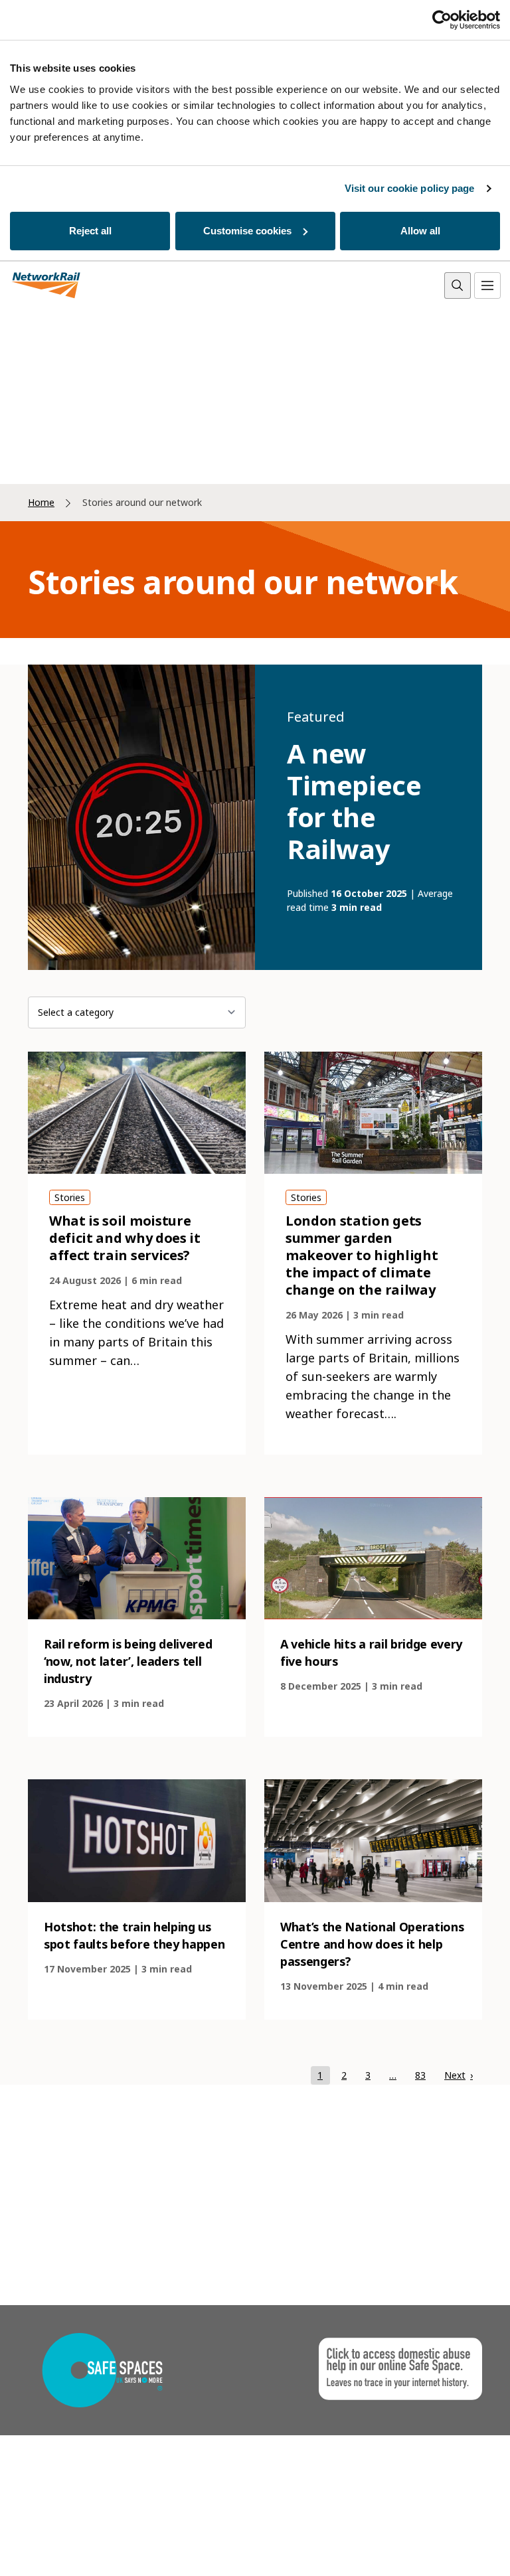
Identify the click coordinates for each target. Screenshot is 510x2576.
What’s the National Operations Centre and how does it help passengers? (372, 1944)
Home (41, 502)
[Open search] (458, 285)
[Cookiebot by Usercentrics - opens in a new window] (442, 20)
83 (424, 2075)
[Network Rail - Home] (46, 286)
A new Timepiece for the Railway (354, 801)
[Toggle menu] (487, 285)
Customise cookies (247, 231)
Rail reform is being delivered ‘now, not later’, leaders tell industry (128, 1661)
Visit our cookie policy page (410, 188)
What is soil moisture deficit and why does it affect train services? (125, 1238)
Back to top (438, 2545)
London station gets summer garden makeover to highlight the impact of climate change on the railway (362, 1255)
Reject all (90, 231)
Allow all (420, 231)
